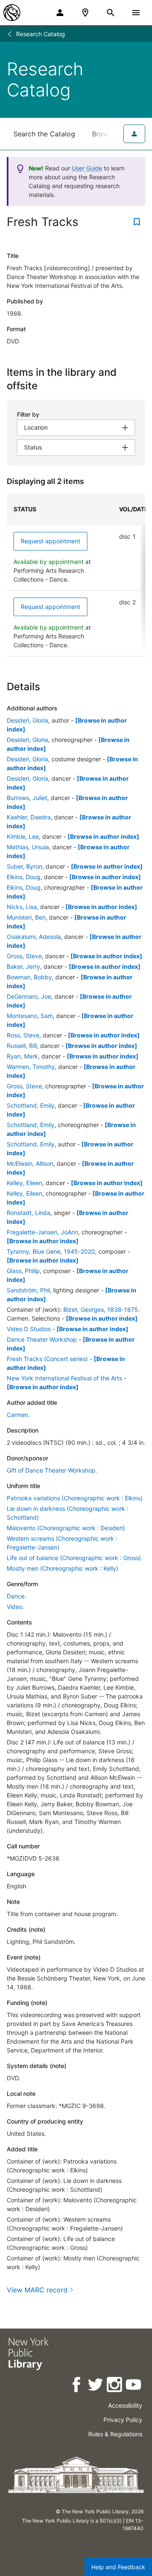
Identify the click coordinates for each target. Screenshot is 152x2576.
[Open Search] (111, 13)
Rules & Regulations (115, 2434)
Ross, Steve (23, 1035)
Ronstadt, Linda (28, 1213)
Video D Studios (29, 1329)
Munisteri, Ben (26, 917)
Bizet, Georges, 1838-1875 (101, 1309)
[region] (76, 575)
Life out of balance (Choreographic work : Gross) (74, 1558)
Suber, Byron (24, 866)
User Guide (87, 168)
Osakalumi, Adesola (34, 937)
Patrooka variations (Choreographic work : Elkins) (75, 1498)
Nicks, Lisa (22, 907)
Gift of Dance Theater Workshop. (52, 1470)
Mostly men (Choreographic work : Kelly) (62, 1568)
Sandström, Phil (28, 1290)
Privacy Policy (123, 2420)
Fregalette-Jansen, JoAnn (42, 1232)
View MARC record (37, 2290)
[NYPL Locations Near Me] (85, 13)
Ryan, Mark (22, 1056)
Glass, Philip (23, 1271)
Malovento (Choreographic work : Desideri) (66, 1528)
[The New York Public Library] (12, 13)
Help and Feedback (118, 2567)
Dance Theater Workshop (42, 1339)
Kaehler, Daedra (29, 817)
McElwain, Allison (30, 1163)
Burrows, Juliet (27, 798)
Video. (15, 1607)
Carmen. (18, 1415)
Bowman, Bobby (29, 977)
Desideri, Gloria (27, 720)
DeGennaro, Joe (29, 996)
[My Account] (60, 13)
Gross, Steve (24, 956)
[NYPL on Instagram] (115, 2386)
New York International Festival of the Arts (64, 1378)
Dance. (16, 1596)
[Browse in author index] (103, 836)
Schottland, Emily (31, 1105)
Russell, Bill (22, 1046)
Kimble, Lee (23, 836)
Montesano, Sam (30, 1016)
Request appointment (50, 541)
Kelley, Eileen (24, 1183)
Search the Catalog (44, 134)
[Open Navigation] (136, 13)
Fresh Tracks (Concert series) (47, 1359)
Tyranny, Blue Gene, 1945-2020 (51, 1251)
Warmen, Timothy (31, 1067)
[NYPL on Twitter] (96, 2386)
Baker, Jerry (23, 966)
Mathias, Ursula (28, 847)
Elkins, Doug (24, 877)
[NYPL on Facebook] (77, 2386)
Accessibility (125, 2405)
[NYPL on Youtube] (134, 2386)
